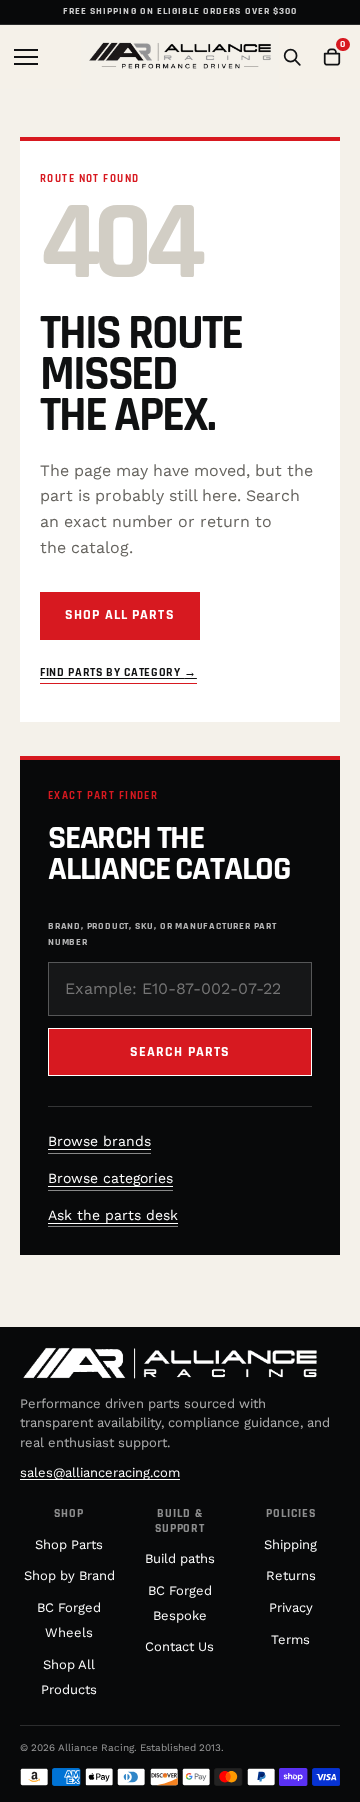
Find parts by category (118, 672)
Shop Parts (69, 1544)
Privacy (291, 1607)
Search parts (180, 1052)
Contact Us (179, 1646)
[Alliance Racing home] (180, 57)
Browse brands (99, 1141)
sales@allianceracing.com (100, 1472)
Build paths (180, 1558)
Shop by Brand (69, 1575)
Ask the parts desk (113, 1215)
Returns (291, 1575)
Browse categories (110, 1178)
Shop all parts (120, 615)
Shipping (290, 1544)
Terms (290, 1639)
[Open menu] (28, 57)
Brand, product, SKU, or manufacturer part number (162, 934)
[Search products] (292, 57)
